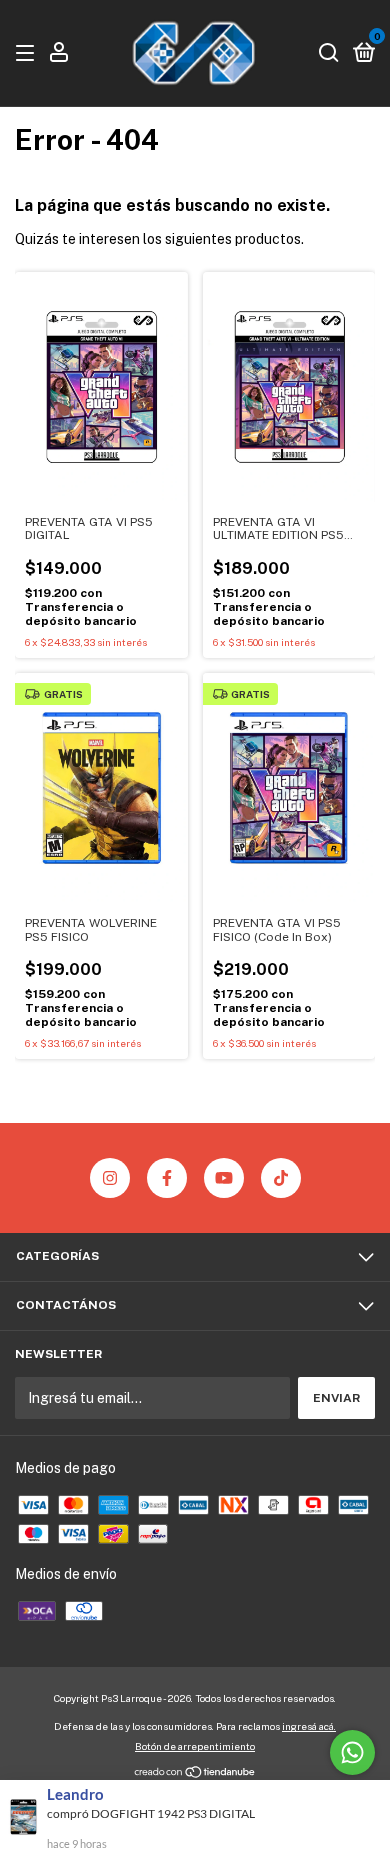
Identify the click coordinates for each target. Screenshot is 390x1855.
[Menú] (28, 54)
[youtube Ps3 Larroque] (224, 1178)
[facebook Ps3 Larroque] (167, 1178)
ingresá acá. (309, 1726)
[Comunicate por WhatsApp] (352, 1752)
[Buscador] (329, 54)
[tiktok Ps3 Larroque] (281, 1178)
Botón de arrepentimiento (195, 1746)
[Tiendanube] (195, 1774)
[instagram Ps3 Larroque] (110, 1178)
